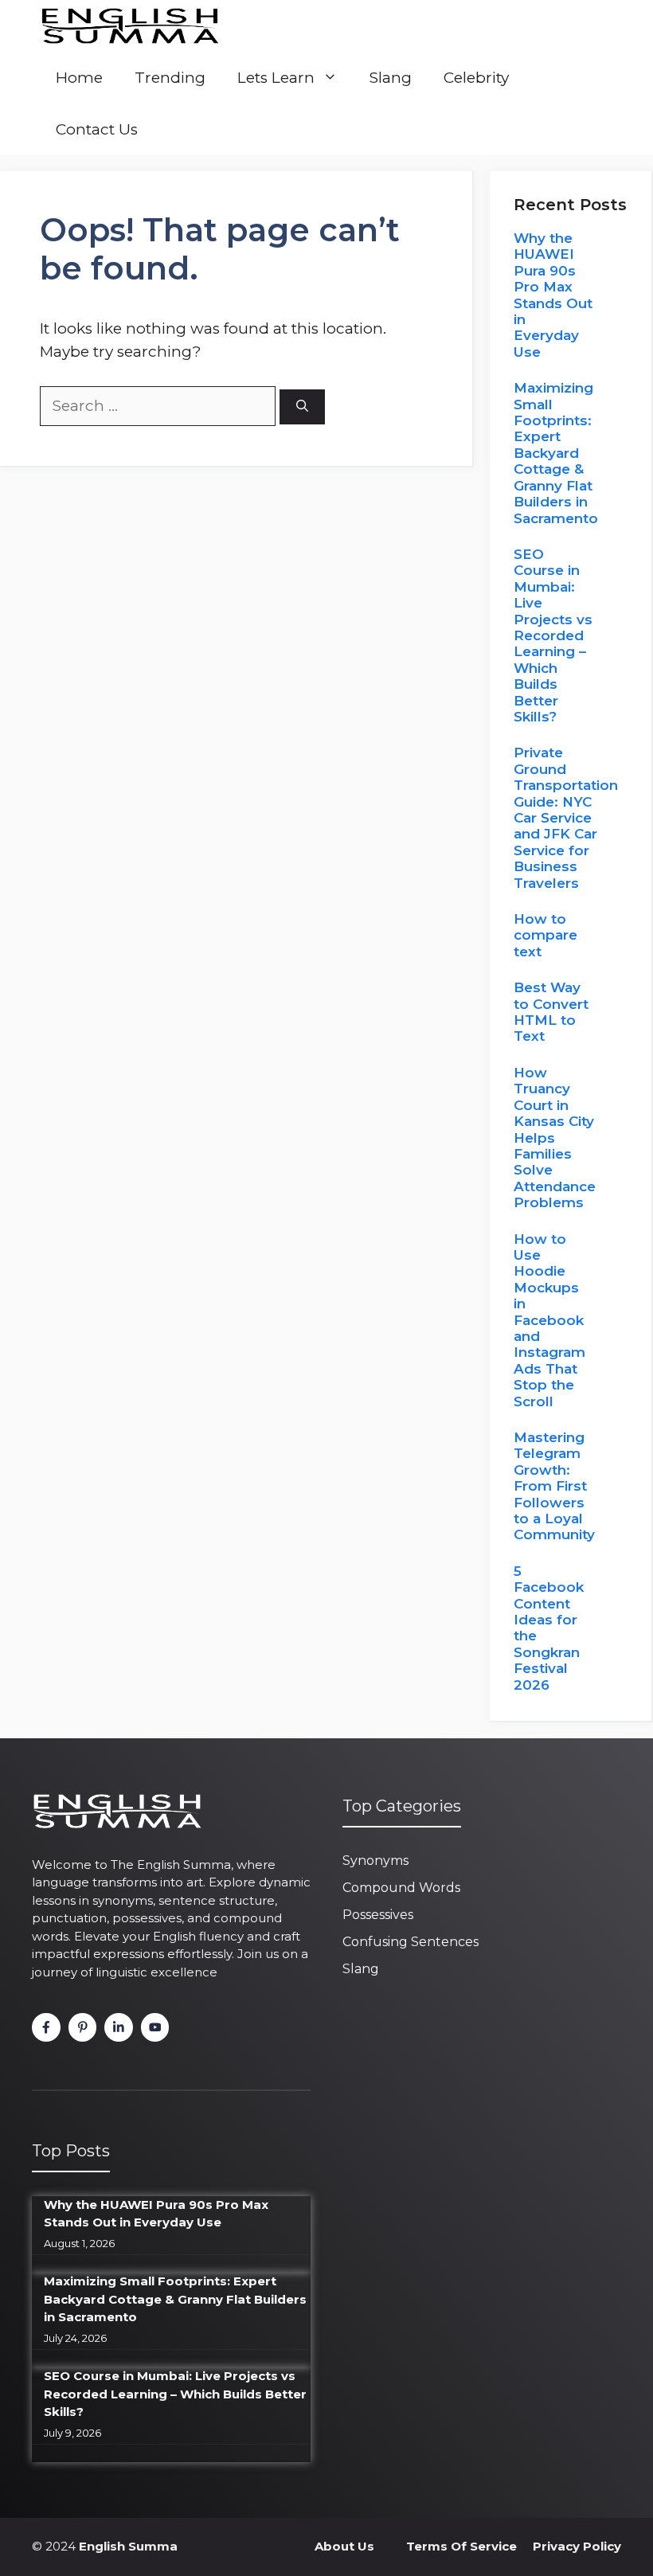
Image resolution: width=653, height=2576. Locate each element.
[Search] (302, 407)
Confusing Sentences (411, 1942)
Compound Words (401, 1888)
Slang (391, 78)
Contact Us (97, 129)
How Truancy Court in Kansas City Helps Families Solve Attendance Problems (555, 1138)
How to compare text (545, 935)
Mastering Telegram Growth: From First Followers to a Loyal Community (554, 1486)
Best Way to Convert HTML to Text (551, 1012)
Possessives (378, 1915)
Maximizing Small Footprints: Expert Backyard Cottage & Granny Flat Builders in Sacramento (556, 453)
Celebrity (476, 78)
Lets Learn (276, 78)
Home (79, 78)
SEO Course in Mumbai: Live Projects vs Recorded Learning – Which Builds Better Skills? (553, 635)
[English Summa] (129, 26)
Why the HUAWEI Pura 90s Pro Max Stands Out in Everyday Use (553, 295)
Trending (170, 78)
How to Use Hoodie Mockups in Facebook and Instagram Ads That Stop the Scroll (549, 1320)
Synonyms (375, 1861)
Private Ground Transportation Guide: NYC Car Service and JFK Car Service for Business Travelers (566, 817)
